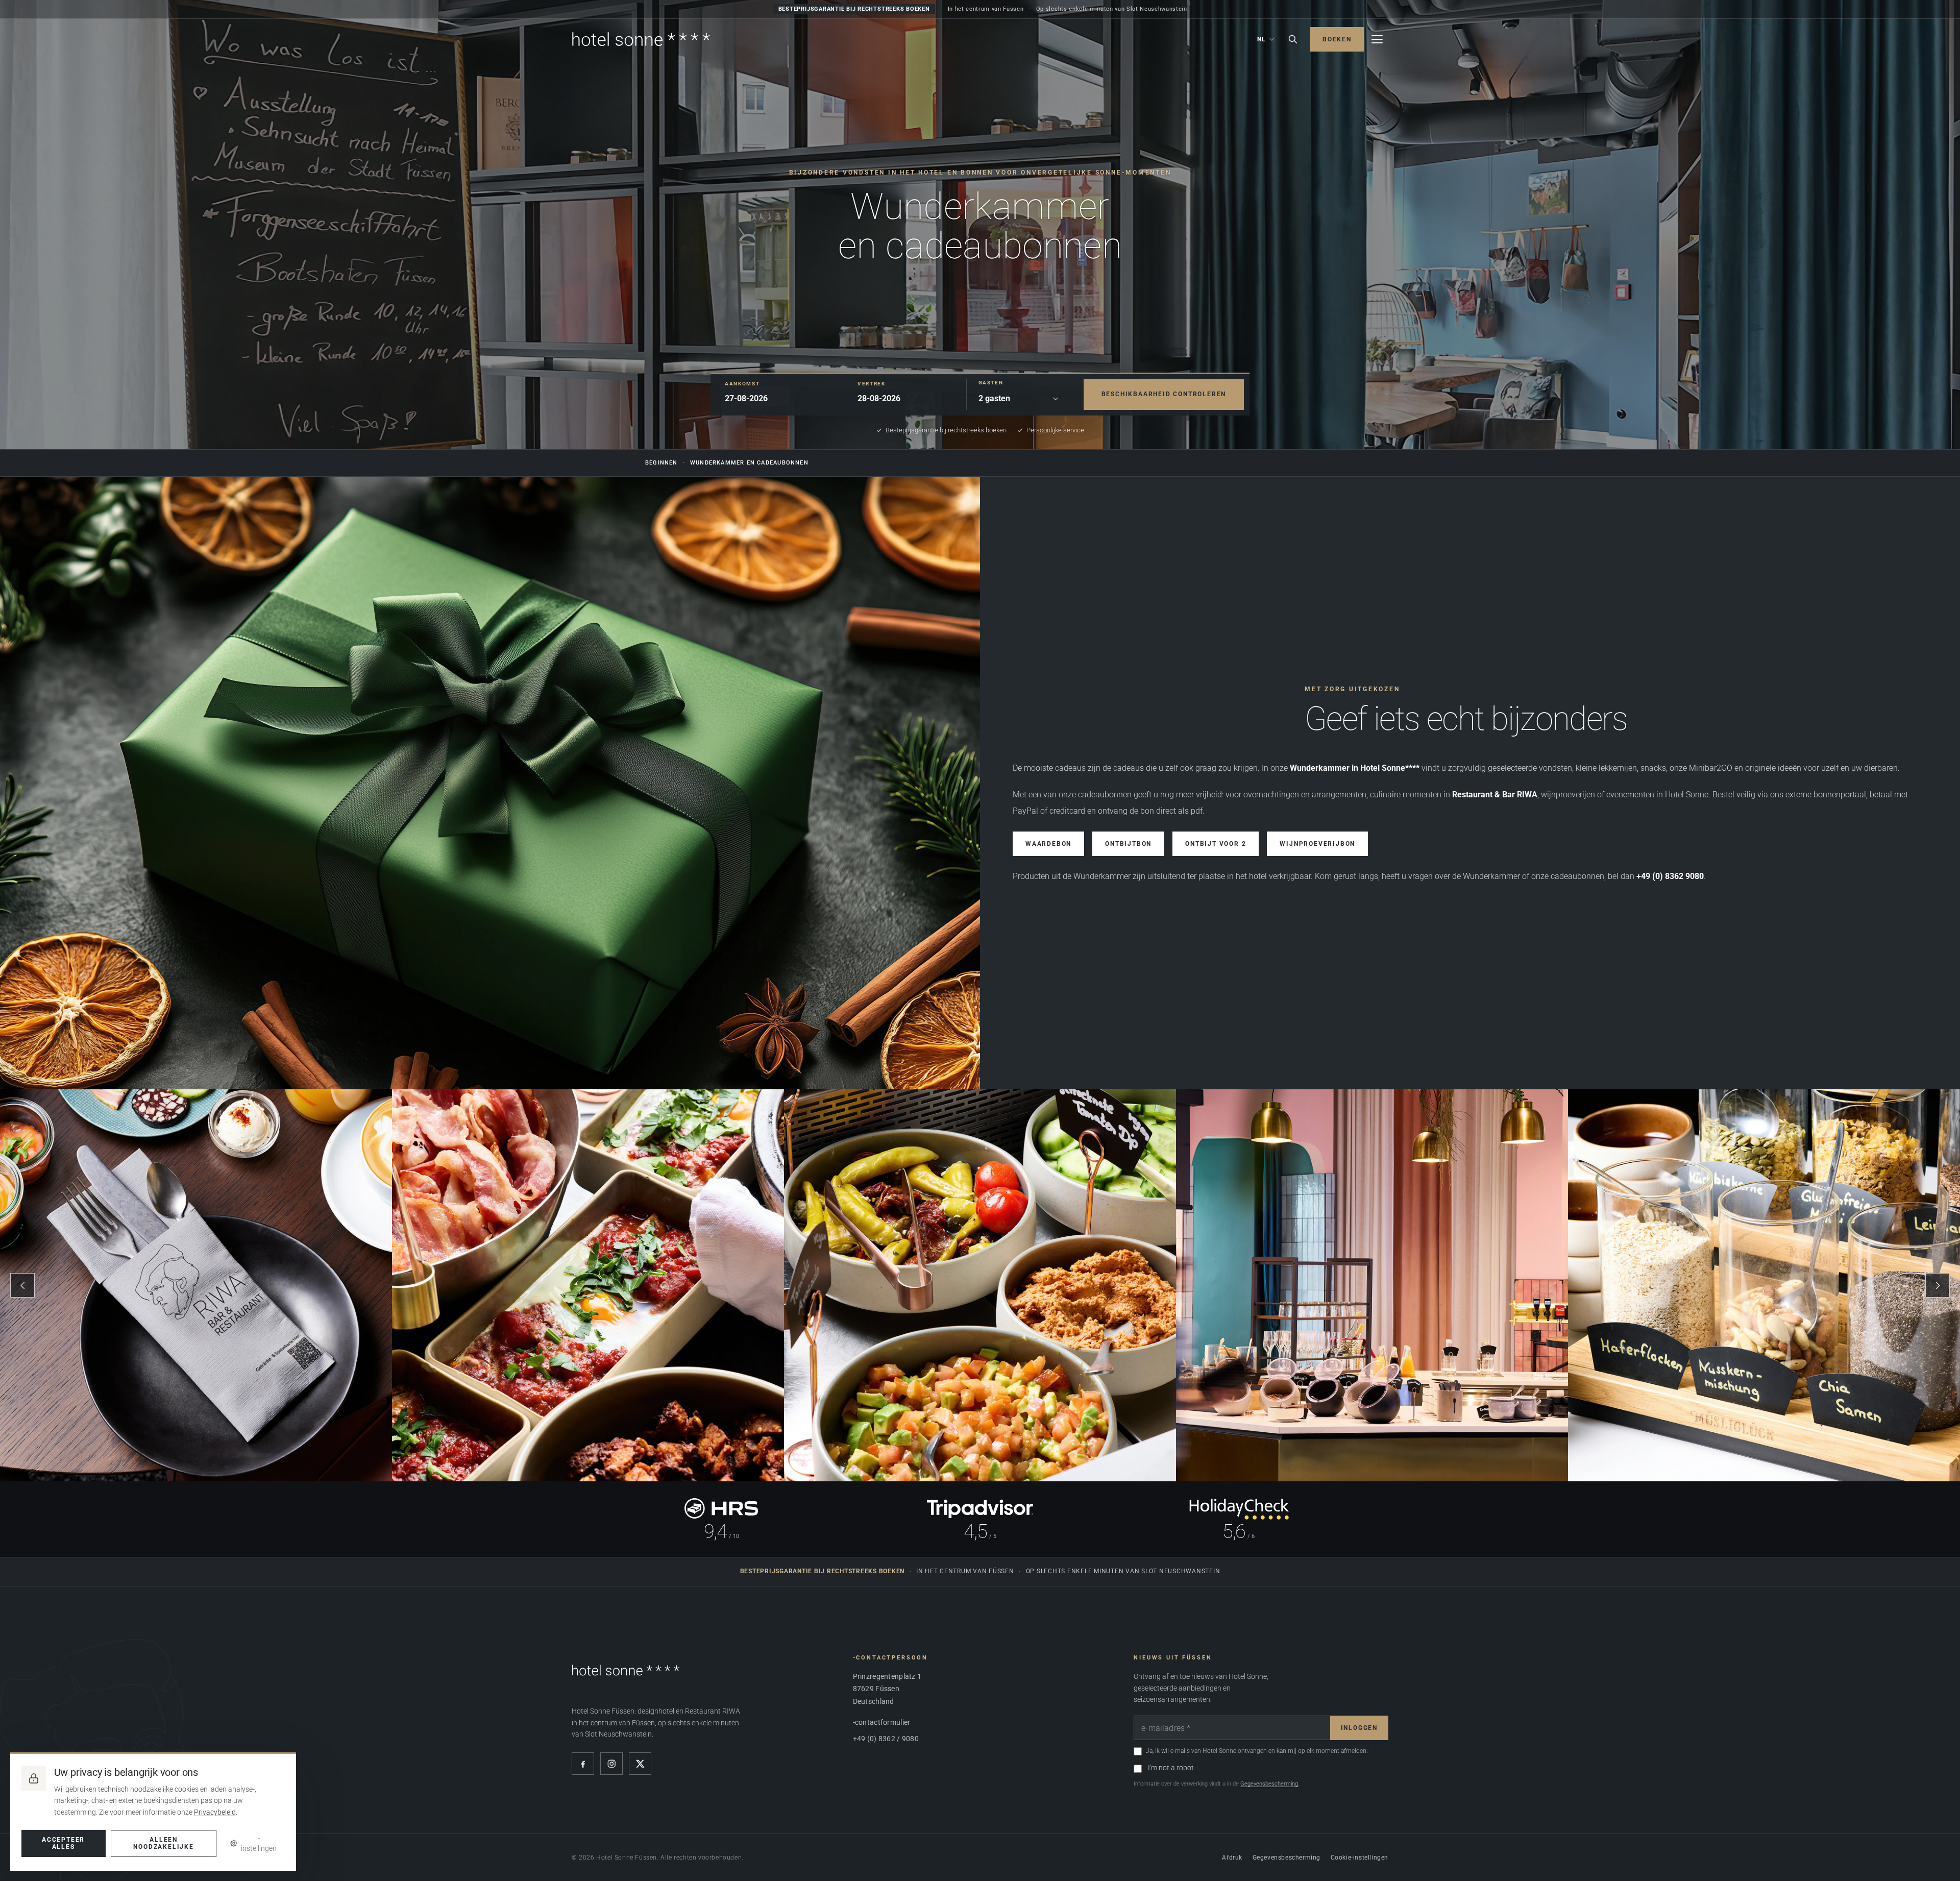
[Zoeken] (1293, 39)
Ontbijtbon (1128, 844)
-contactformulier (882, 1722)
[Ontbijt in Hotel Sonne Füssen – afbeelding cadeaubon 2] (588, 1285)
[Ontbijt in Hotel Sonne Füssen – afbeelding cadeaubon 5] (1764, 1285)
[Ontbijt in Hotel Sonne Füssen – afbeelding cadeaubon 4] (1372, 1285)
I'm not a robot (1171, 1768)
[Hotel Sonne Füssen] (641, 39)
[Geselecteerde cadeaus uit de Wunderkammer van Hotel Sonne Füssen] (490, 783)
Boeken (1337, 39)
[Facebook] (583, 1764)
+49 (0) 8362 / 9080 (886, 1739)
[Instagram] (611, 1764)
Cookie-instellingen (1359, 1858)
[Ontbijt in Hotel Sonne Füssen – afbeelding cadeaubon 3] (980, 1285)
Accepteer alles (63, 1843)
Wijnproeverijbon (1317, 844)
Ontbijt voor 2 (1216, 844)
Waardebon (1048, 844)
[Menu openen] (1377, 39)
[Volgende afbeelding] (1938, 1285)
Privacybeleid (215, 1812)
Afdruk (1232, 1858)
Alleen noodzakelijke (163, 1843)
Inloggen (1359, 1728)
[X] (640, 1764)
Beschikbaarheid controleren (1164, 394)
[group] (980, 1285)
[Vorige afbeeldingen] (22, 1285)
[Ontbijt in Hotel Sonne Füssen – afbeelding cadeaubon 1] (196, 1285)
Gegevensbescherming (1269, 1784)
